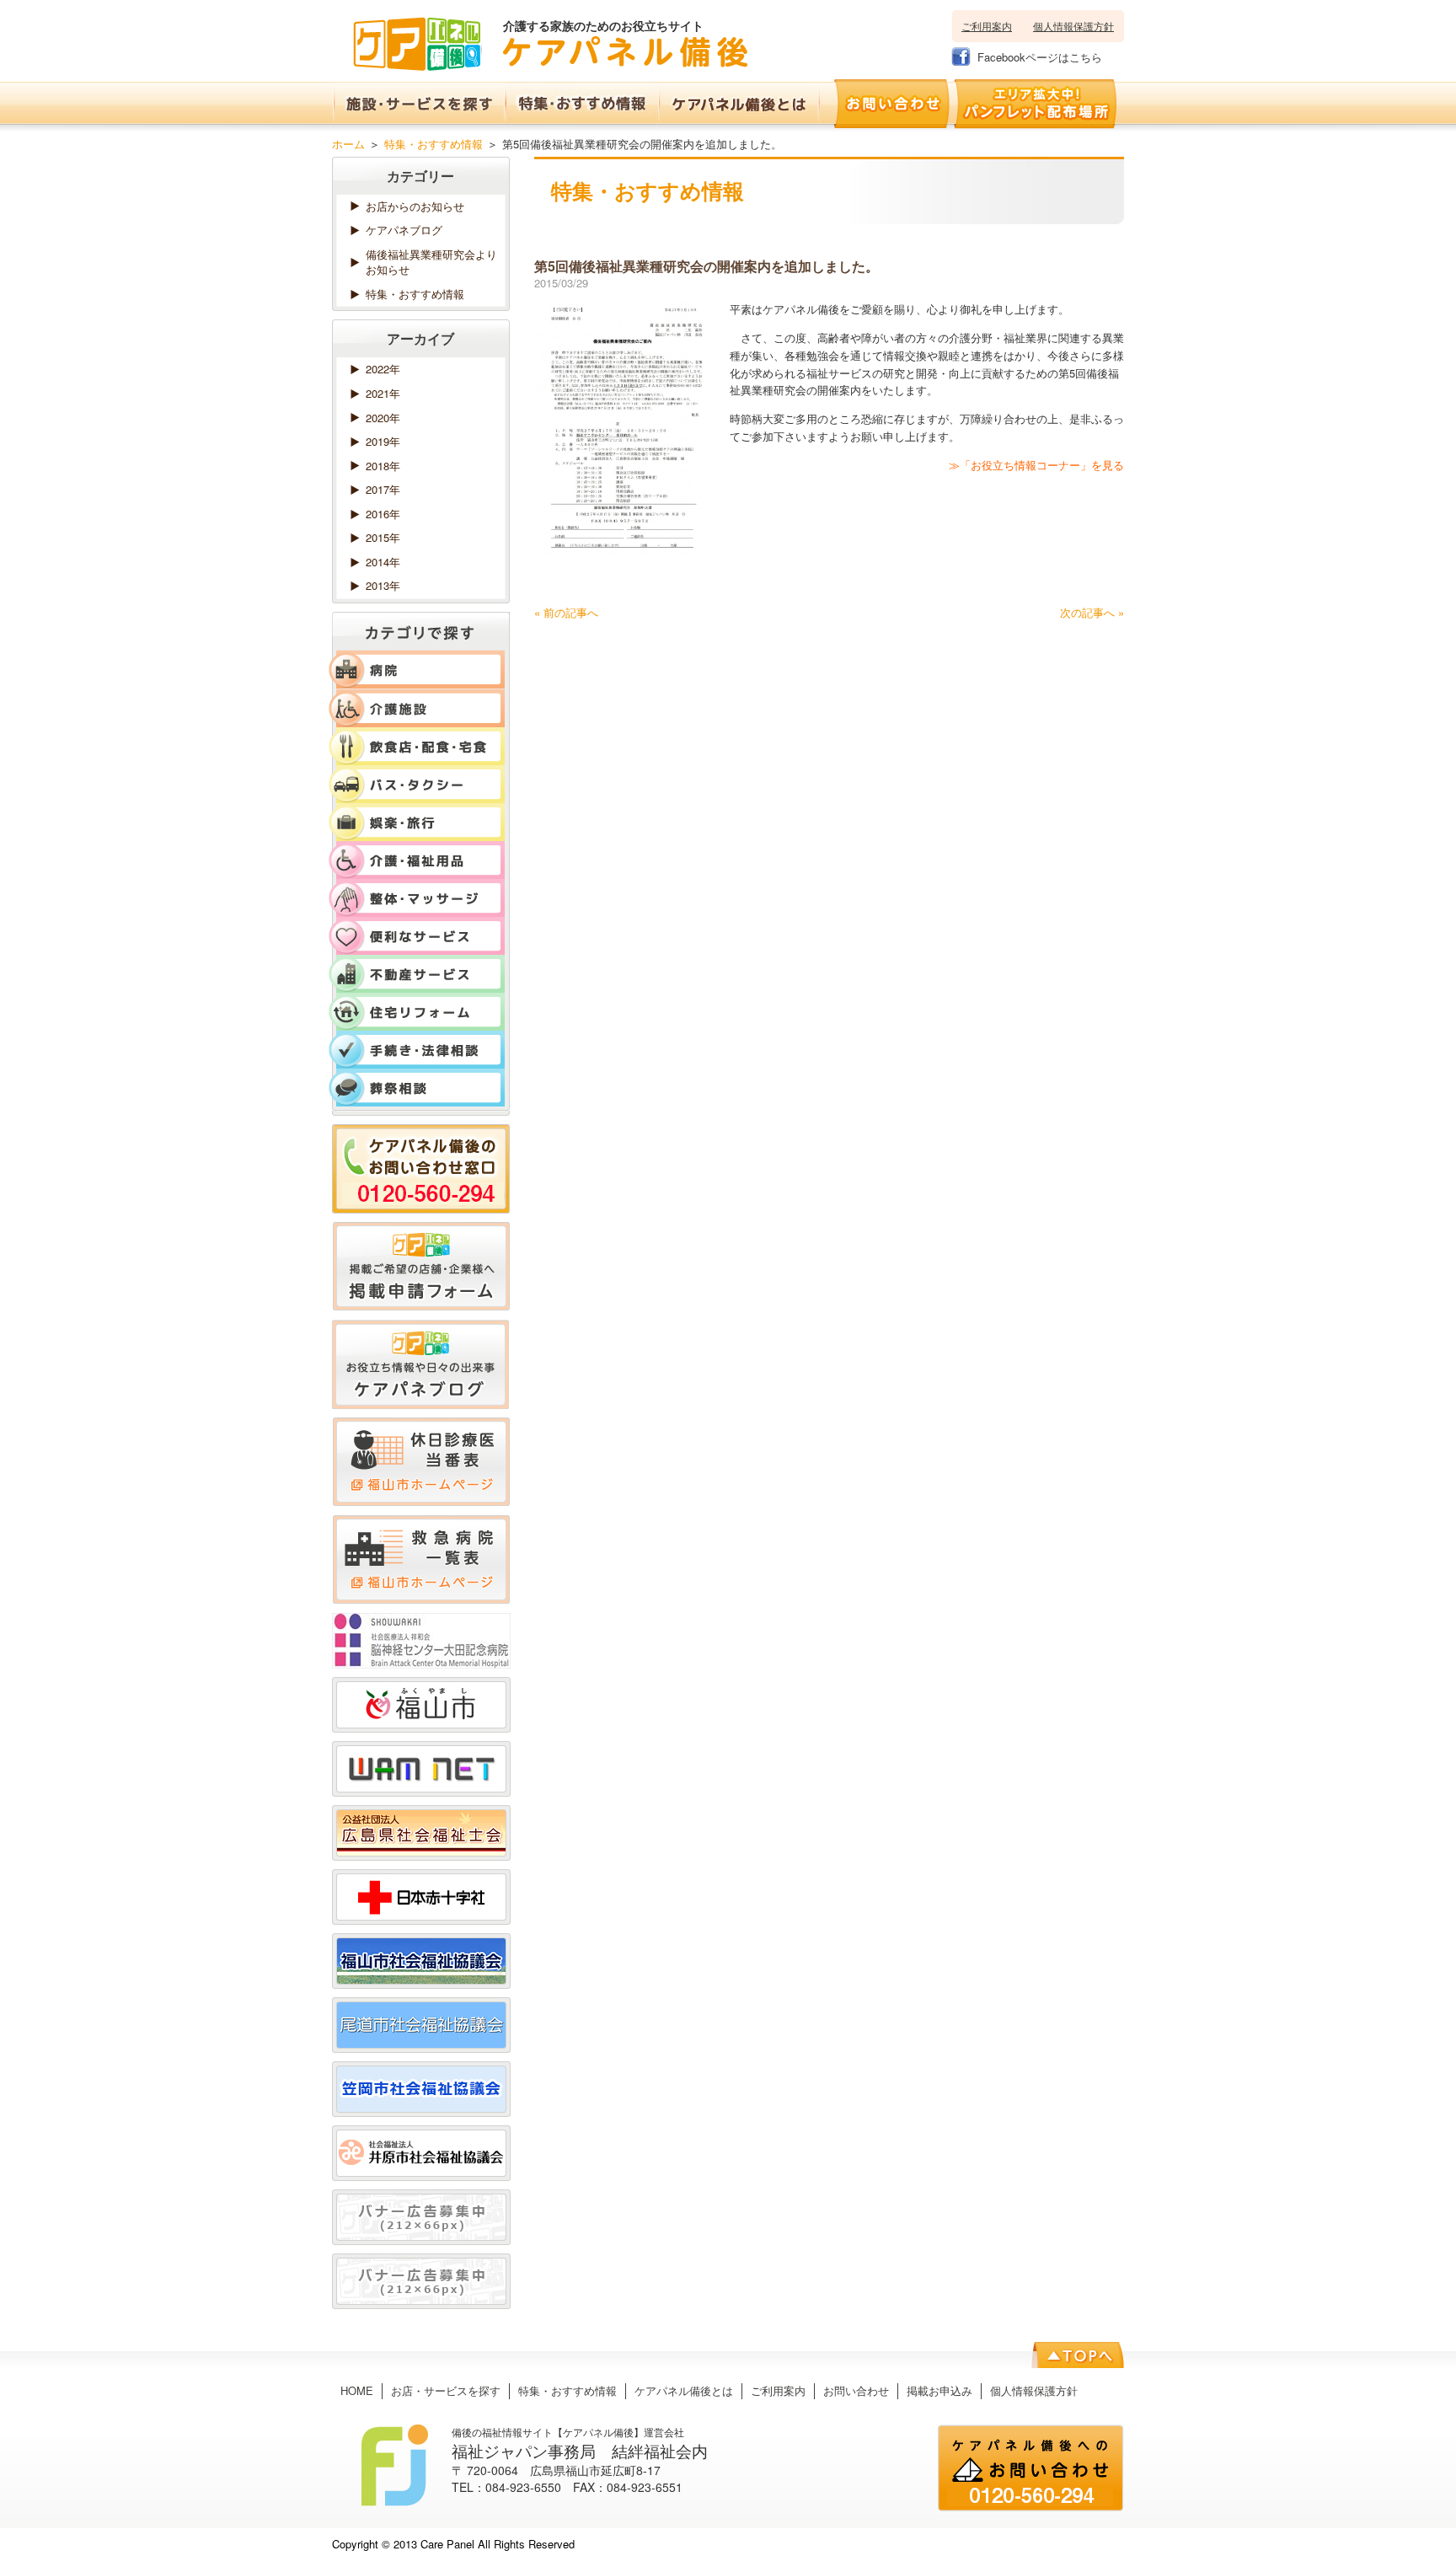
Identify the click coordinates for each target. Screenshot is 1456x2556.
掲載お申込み (939, 2390)
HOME (357, 2390)
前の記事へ (566, 612)
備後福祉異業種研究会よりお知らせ (431, 262)
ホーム (348, 144)
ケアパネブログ (404, 230)
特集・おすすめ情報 (434, 144)
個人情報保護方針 (1073, 26)
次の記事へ (1092, 612)
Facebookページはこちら (1040, 57)
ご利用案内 (987, 26)
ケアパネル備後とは (684, 2390)
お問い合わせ (856, 2390)
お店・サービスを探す (446, 2390)
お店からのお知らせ (415, 206)
